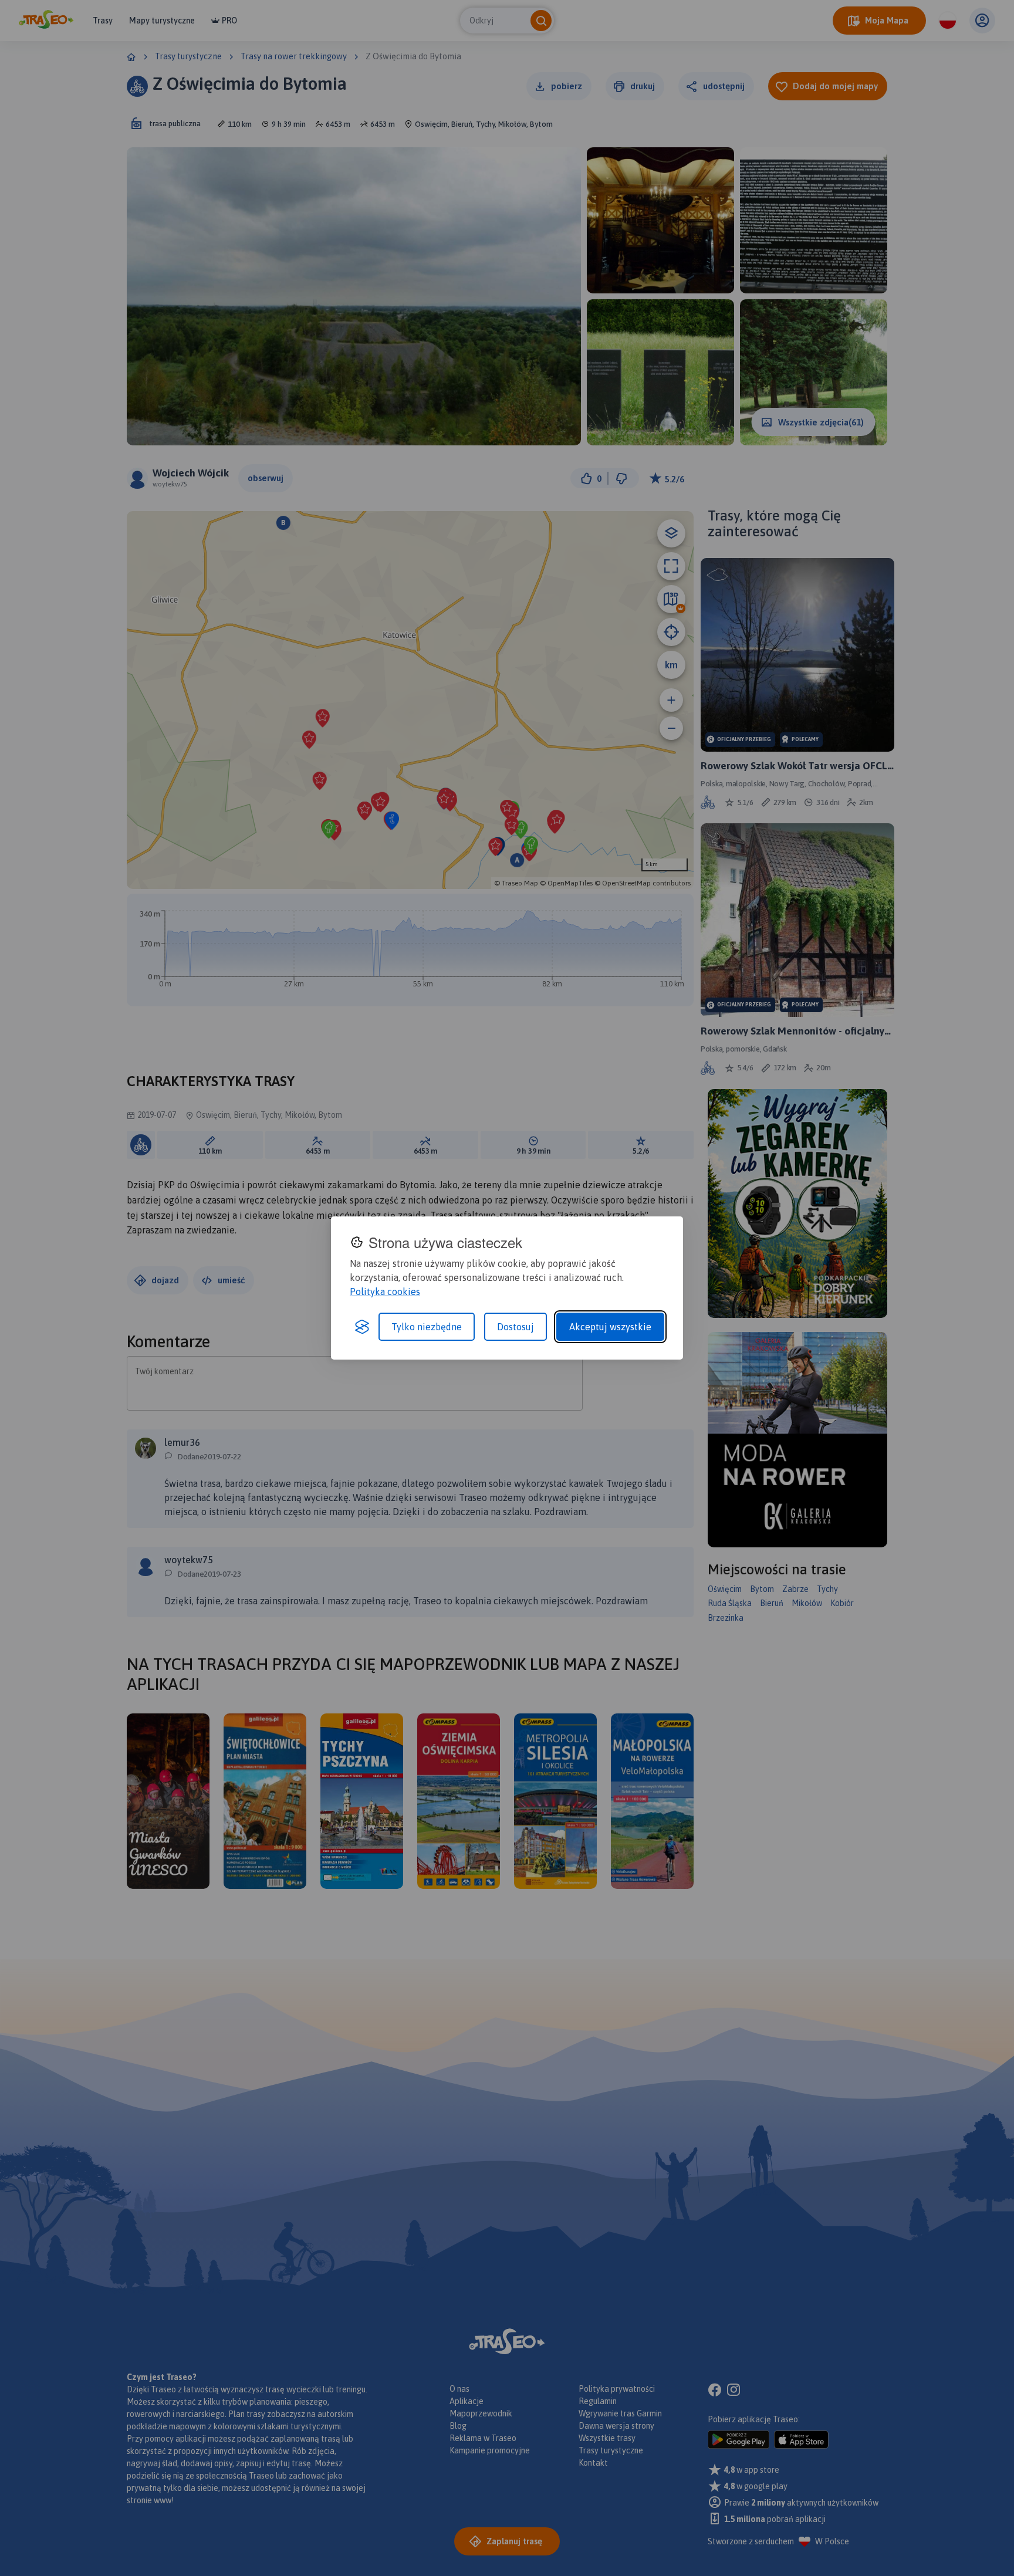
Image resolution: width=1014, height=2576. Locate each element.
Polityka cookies (385, 1292)
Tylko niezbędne (427, 1327)
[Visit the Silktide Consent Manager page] (362, 1327)
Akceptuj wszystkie (610, 1327)
